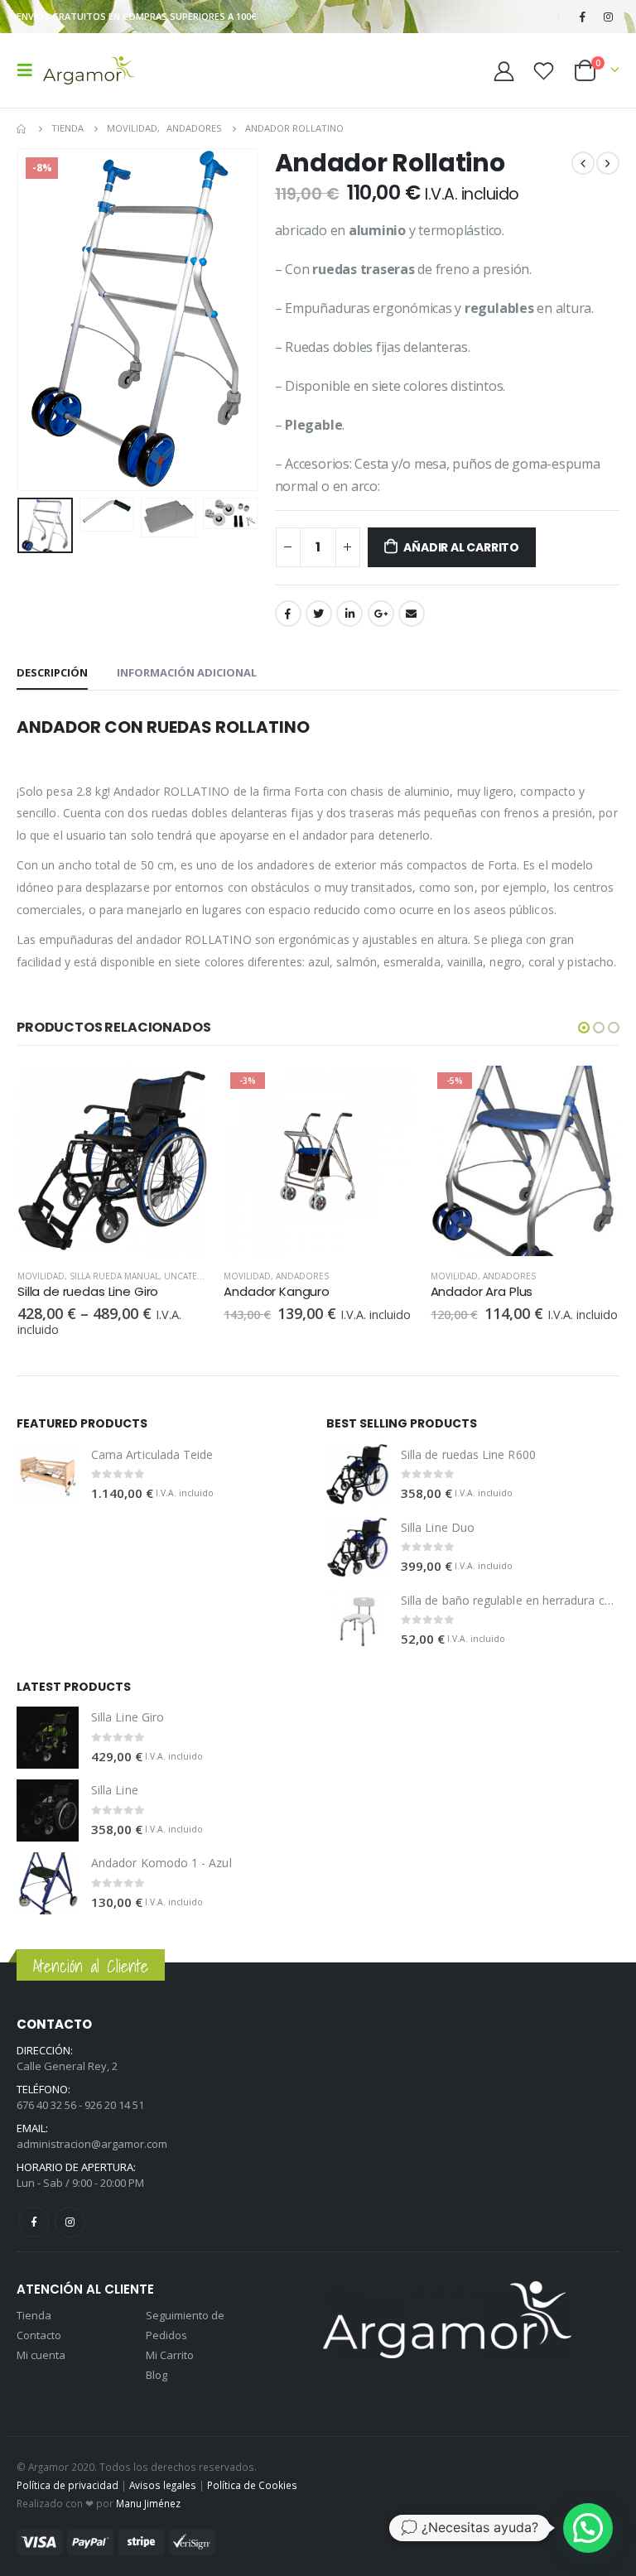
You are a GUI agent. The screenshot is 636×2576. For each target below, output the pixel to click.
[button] (584, 1028)
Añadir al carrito (461, 547)
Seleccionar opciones (180, 1093)
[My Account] (503, 71)
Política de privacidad (67, 2485)
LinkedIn (349, 614)
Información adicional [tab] (187, 672)
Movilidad (41, 1276)
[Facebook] (582, 17)
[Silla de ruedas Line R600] (357, 1474)
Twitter (319, 614)
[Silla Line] (48, 1810)
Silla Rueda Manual (114, 1276)
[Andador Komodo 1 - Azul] (48, 1883)
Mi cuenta (41, 2355)
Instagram (70, 2222)
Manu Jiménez (148, 2503)
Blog (157, 2375)
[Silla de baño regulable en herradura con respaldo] (357, 1620)
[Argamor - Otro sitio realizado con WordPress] (89, 70)
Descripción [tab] (52, 672)
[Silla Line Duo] (357, 1547)
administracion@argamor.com (92, 2144)
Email (412, 614)
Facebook (288, 614)
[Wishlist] (544, 71)
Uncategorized (200, 1276)
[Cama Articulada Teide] (48, 1474)
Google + (381, 614)
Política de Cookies (252, 2485)
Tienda (34, 2315)
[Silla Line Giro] (48, 1738)
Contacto (39, 2335)
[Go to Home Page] (22, 128)
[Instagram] (608, 17)
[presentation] (21, 320)
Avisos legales (163, 2485)
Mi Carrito (170, 2355)
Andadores (302, 1276)
